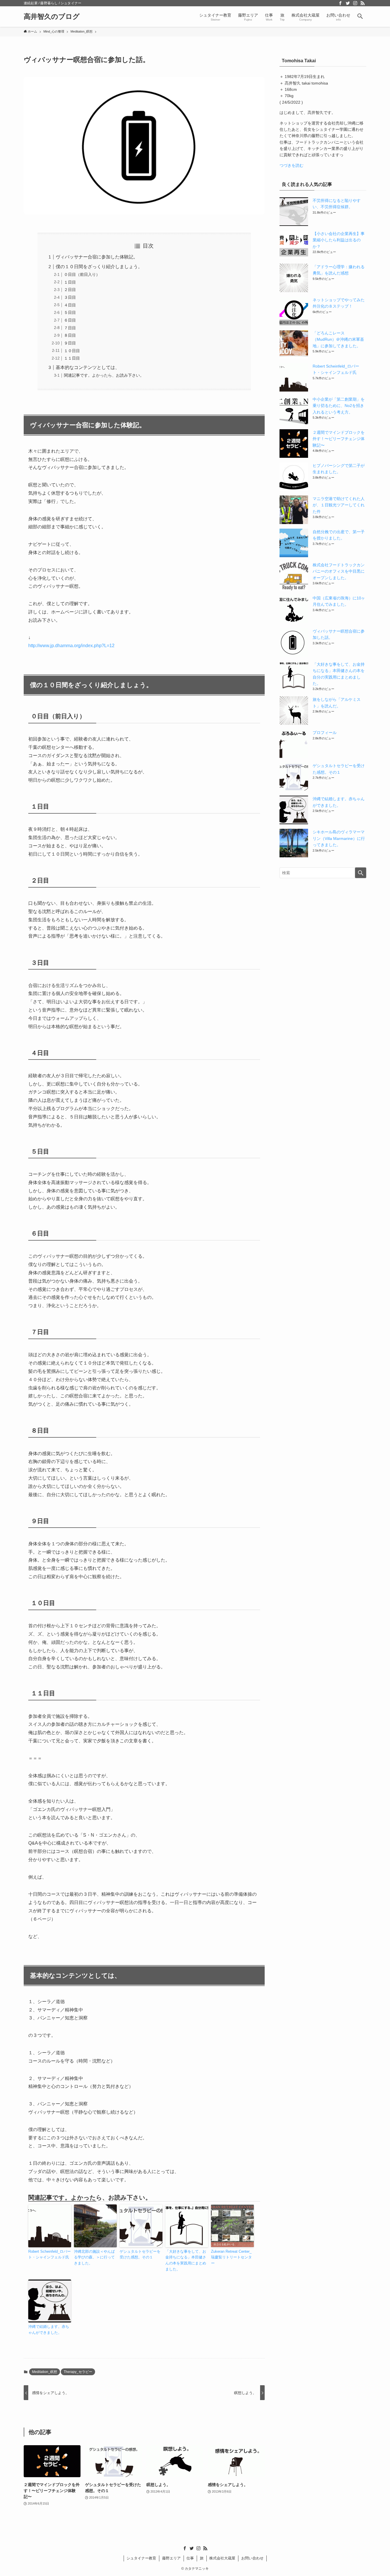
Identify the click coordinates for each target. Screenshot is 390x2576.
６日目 (70, 320)
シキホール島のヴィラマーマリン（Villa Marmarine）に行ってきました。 (339, 838)
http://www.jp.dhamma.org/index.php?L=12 (71, 646)
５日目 (70, 312)
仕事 (190, 2558)
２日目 (70, 290)
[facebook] (340, 3)
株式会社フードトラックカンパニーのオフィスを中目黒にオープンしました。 (339, 571)
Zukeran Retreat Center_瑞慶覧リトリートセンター (231, 2257)
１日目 (70, 282)
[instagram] (355, 3)
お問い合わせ (252, 2558)
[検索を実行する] (361, 873)
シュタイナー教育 (141, 2558)
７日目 (70, 328)
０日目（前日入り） (82, 274)
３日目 (70, 297)
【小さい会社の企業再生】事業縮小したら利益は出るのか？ (339, 240)
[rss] (363, 3)
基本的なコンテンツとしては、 (88, 367)
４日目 (70, 305)
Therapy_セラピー (78, 2372)
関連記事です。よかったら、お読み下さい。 (104, 375)
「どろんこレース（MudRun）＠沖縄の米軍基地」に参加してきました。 (338, 339)
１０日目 (72, 351)
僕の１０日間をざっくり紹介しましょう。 (99, 267)
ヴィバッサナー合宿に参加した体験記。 (97, 257)
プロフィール (325, 733)
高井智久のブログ (52, 17)
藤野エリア (171, 2558)
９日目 (70, 343)
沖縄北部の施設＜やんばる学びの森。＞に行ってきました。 (94, 2257)
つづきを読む (292, 165)
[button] (360, 17)
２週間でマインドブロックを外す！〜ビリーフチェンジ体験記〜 (339, 439)
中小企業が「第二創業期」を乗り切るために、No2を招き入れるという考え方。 (339, 406)
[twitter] (348, 3)
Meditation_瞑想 (45, 2372)
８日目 (70, 335)
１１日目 (72, 358)
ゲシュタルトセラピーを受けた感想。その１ (140, 2254)
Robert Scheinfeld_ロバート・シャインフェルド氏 (50, 2254)
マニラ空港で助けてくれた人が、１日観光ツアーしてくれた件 (339, 505)
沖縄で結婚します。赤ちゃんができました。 (49, 2330)
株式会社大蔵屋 (222, 2558)
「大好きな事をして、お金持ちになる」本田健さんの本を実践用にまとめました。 (186, 2260)
